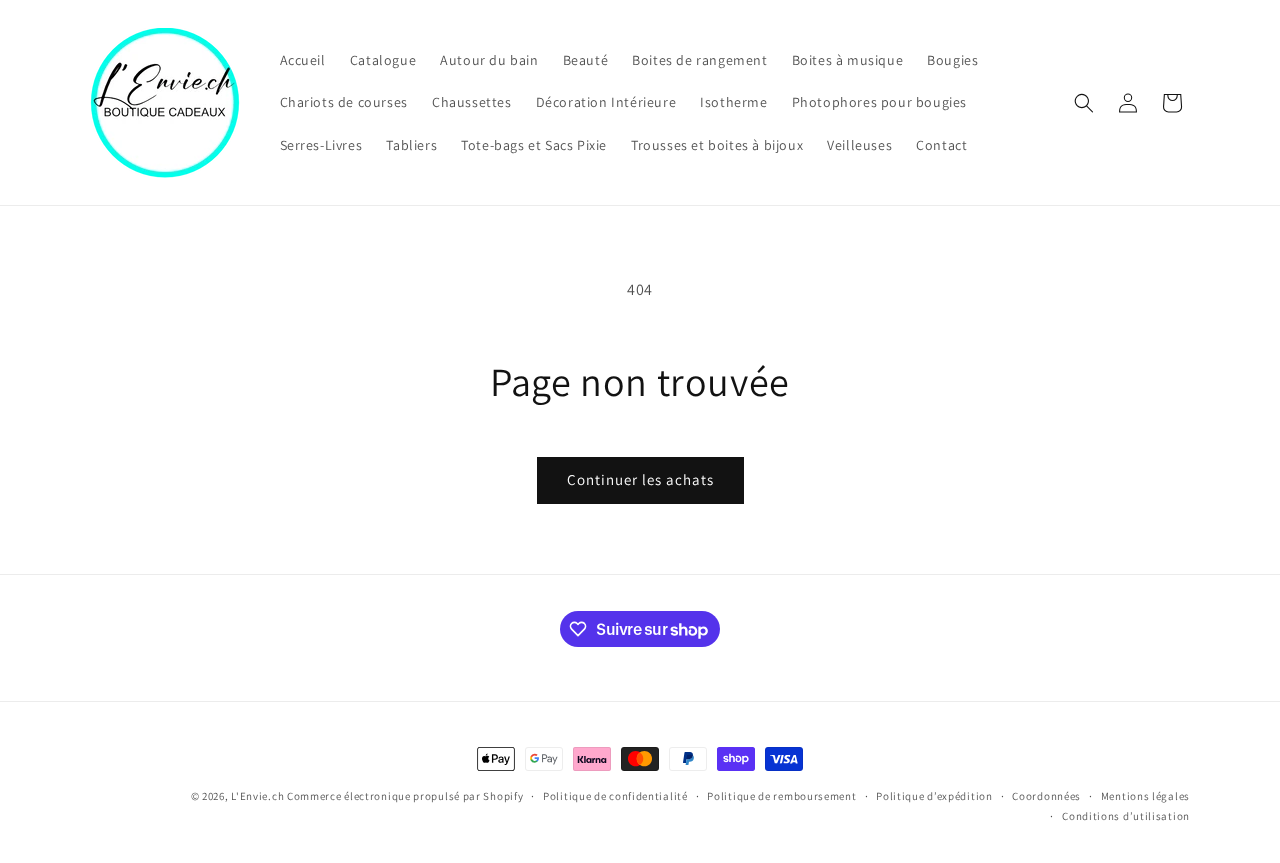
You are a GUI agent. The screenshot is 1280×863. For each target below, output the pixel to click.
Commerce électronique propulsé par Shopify (405, 796)
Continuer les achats (640, 479)
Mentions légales (1145, 796)
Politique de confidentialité (615, 796)
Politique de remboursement (781, 796)
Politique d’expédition (934, 796)
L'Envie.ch (257, 796)
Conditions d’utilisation (1126, 816)
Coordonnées (1046, 796)
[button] (1084, 103)
